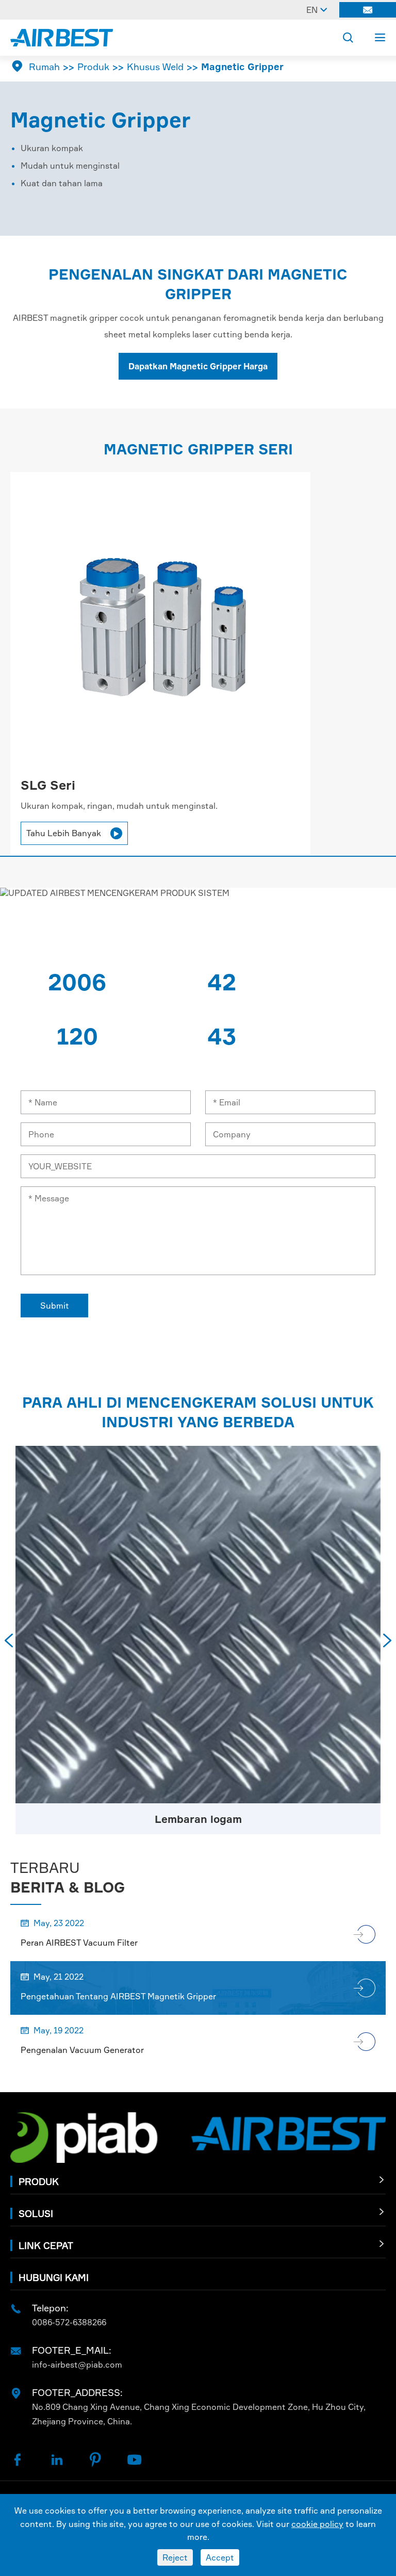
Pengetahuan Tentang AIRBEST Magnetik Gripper (118, 1996)
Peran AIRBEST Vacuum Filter (79, 1943)
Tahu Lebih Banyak (73, 833)
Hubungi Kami (54, 2277)
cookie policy (317, 2524)
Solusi (36, 2213)
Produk (93, 67)
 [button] (387, 1640)
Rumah (44, 67)
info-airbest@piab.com (77, 2365)
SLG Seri (48, 785)
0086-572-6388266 (69, 2322)
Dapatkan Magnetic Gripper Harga (198, 366)
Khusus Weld (155, 67)
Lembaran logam (198, 1819)
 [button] (9, 1640)
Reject (175, 2557)
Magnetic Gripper (242, 67)
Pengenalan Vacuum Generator (82, 2050)
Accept (220, 2557)
